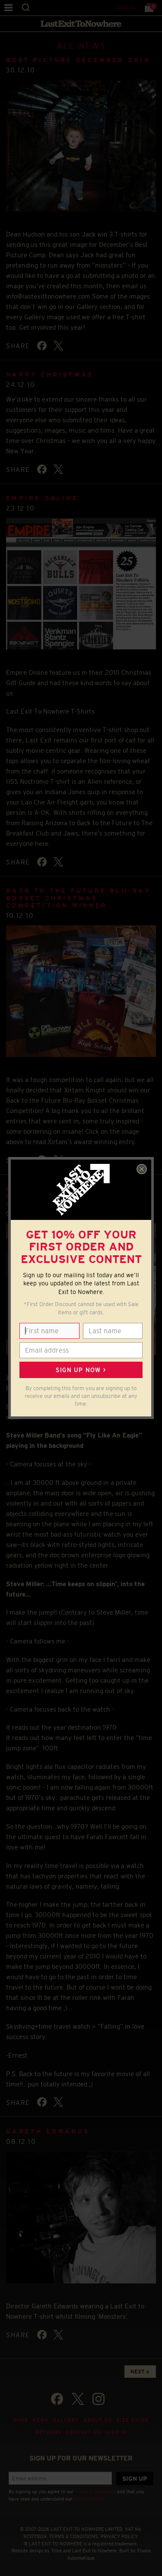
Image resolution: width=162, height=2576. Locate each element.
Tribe (56, 2551)
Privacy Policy (89, 2499)
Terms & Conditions (95, 2492)
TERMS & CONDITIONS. (74, 2536)
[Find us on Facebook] (57, 2399)
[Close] (142, 1169)
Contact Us (83, 2432)
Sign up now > (81, 1370)
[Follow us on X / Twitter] (78, 2399)
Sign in (126, 8)
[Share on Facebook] (42, 346)
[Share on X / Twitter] (58, 346)
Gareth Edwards (48, 2131)
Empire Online (42, 498)
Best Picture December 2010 (78, 60)
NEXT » (140, 2372)
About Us (98, 2420)
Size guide (132, 2420)
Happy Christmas (50, 374)
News (40, 2420)
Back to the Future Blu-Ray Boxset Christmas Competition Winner (79, 898)
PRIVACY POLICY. (120, 2536)
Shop (21, 2420)
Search (26, 8)
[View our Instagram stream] (98, 2399)
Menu (8, 8)
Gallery (66, 2420)
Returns (49, 2432)
